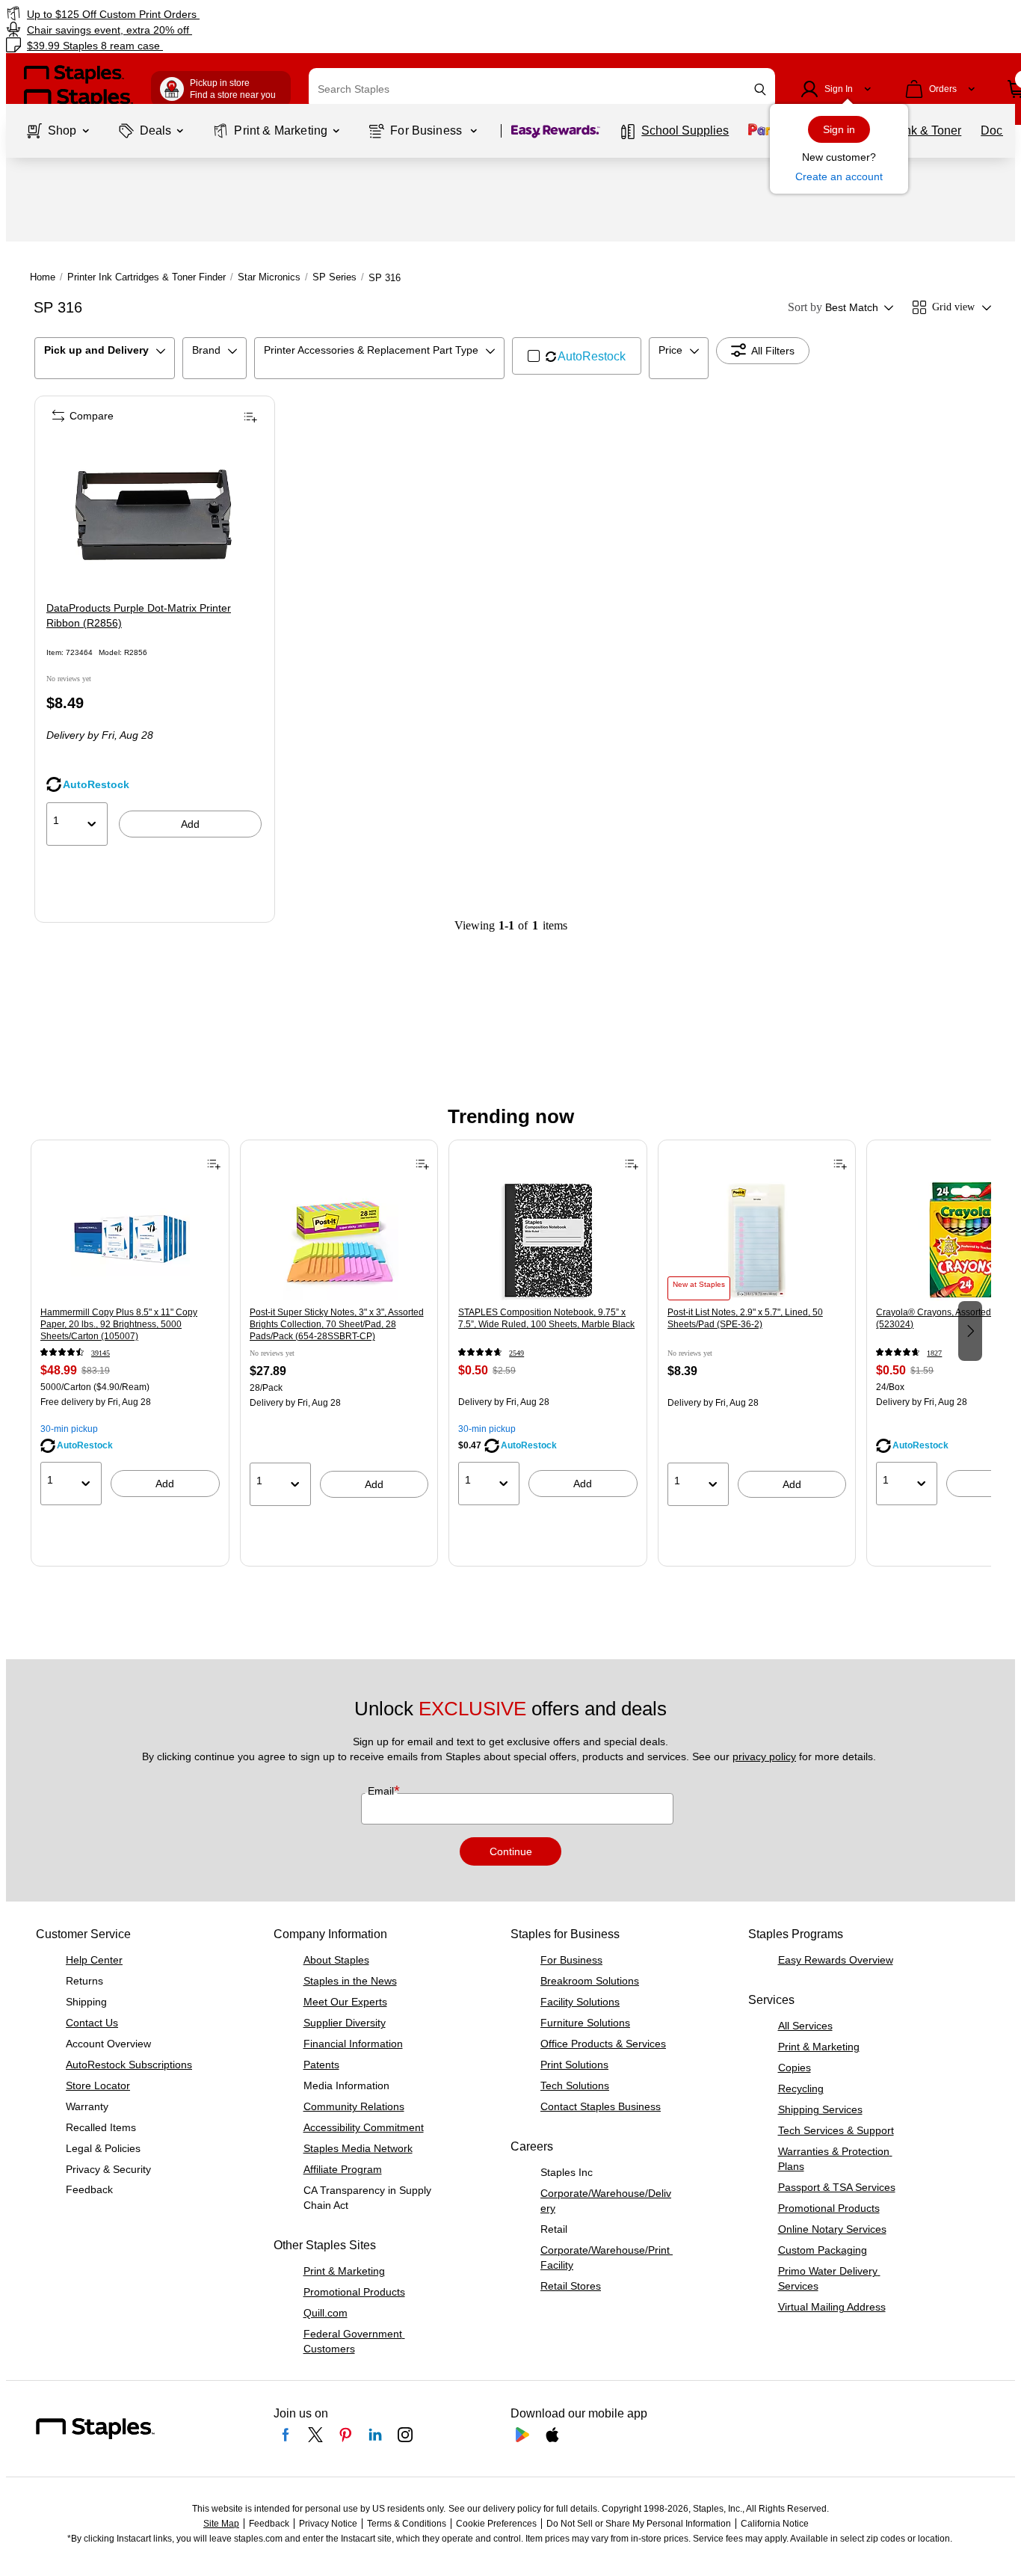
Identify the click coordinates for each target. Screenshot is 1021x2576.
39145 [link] (101, 1353)
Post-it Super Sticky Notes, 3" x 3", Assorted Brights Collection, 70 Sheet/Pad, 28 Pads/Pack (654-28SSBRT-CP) (337, 1324)
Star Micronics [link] (269, 277)
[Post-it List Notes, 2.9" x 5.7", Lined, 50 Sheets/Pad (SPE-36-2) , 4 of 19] (757, 1241)
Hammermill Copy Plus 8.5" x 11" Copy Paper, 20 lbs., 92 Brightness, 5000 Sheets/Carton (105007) (119, 1324)
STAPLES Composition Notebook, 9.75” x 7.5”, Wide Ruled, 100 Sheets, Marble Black (546, 1318)
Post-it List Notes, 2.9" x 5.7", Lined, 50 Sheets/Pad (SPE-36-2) (745, 1318)
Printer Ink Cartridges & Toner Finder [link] (146, 277)
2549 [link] (516, 1353)
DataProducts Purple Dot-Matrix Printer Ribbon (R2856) (139, 615)
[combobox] (542, 89)
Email (382, 1791)
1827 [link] (934, 1353)
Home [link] (43, 277)
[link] (174, 14)
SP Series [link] (334, 277)
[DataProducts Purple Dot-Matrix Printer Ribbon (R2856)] (154, 515)
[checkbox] (577, 356)
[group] (130, 1329)
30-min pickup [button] (69, 1429)
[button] (760, 89)
